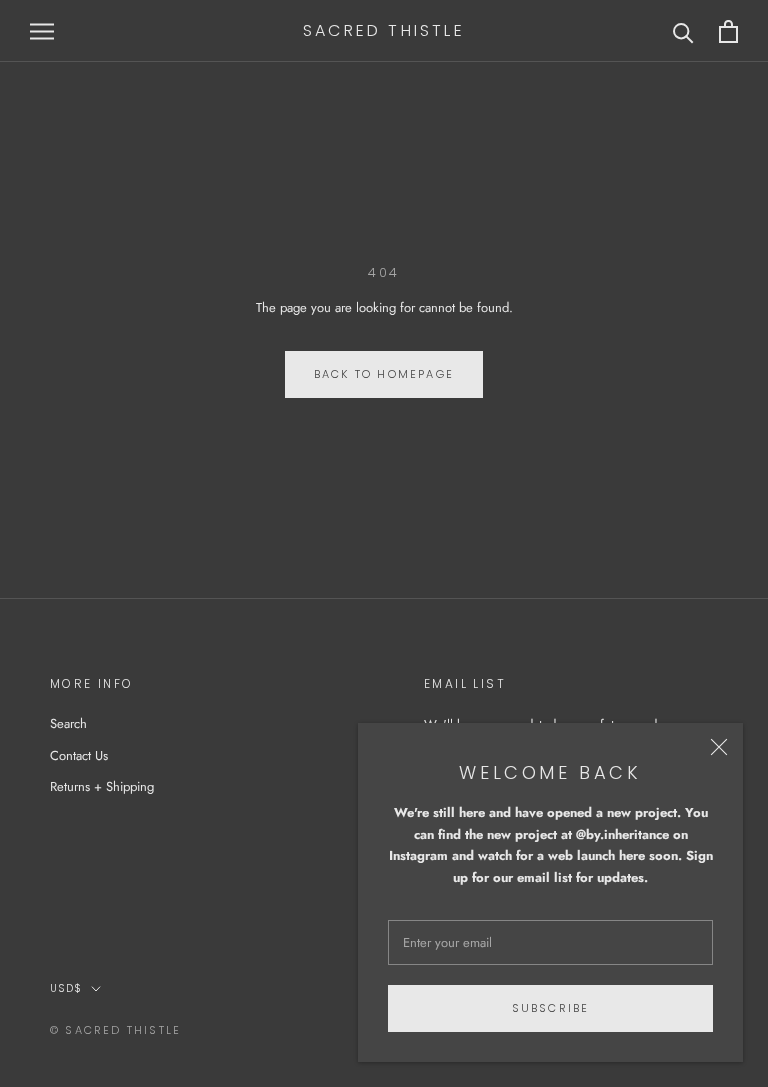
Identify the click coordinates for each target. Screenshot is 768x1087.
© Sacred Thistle (115, 1030)
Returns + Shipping (102, 786)
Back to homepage (384, 374)
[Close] (719, 747)
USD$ (66, 988)
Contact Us (79, 755)
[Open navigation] (42, 31)
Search (68, 723)
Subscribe (551, 1008)
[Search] (683, 31)
